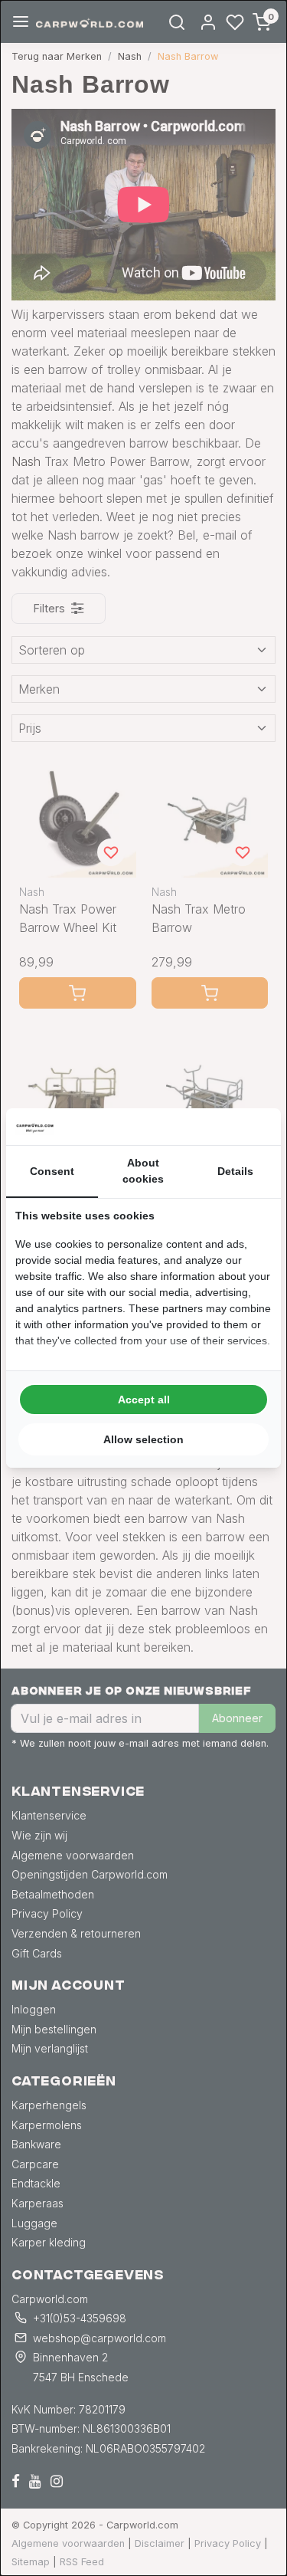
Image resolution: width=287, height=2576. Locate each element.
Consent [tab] (52, 1171)
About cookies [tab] (143, 1171)
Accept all (144, 1400)
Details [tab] (235, 1171)
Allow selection (143, 1439)
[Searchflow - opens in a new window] (253, 1127)
